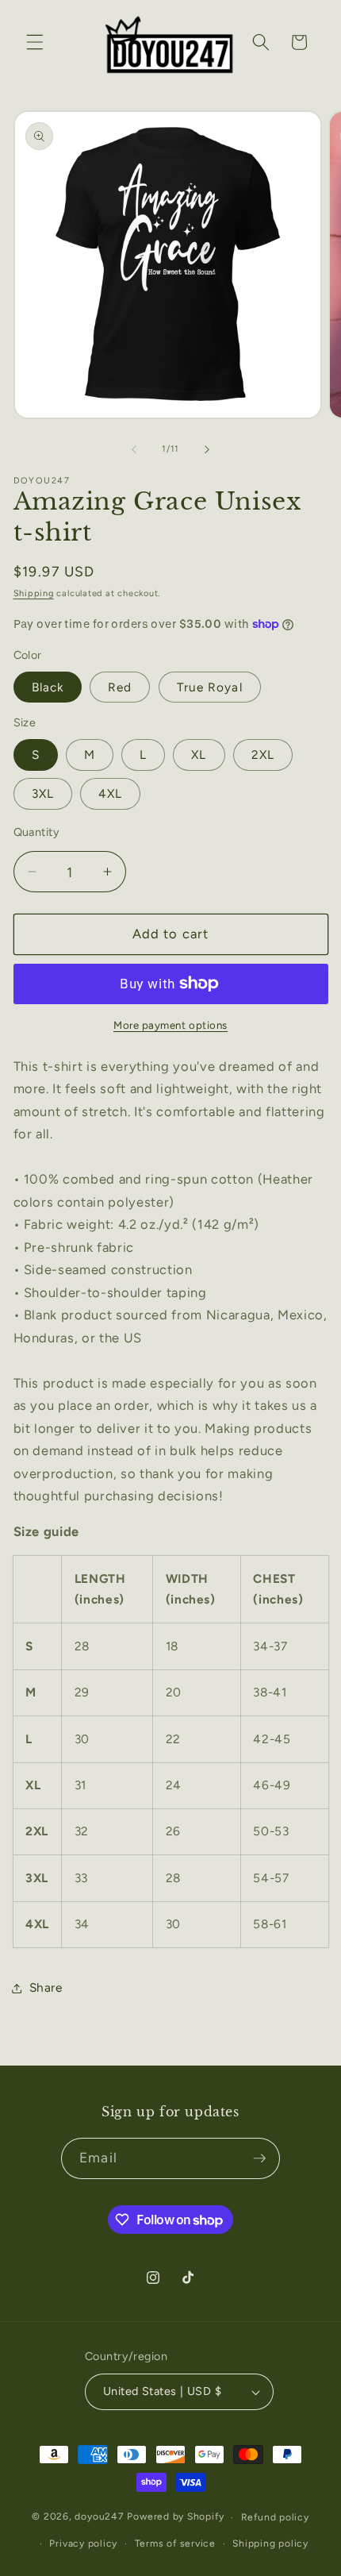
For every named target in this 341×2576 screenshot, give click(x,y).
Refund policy (275, 2517)
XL (199, 755)
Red (120, 687)
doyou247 (99, 2517)
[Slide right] (207, 449)
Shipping (34, 593)
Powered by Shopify (175, 2517)
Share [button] (46, 1987)
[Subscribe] (259, 2158)
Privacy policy (83, 2543)
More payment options (170, 1025)
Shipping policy (270, 2543)
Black (48, 687)
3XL (43, 793)
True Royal (210, 687)
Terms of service (175, 2543)
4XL (110, 793)
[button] (35, 42)
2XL (263, 755)
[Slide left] (134, 449)
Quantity (37, 832)
